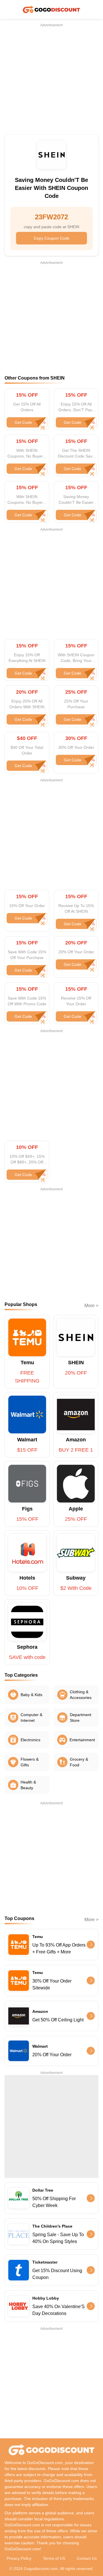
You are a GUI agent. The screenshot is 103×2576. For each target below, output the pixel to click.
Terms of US (54, 2558)
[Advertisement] (51, 79)
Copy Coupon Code (52, 238)
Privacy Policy (19, 2558)
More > (91, 1306)
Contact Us (87, 2558)
